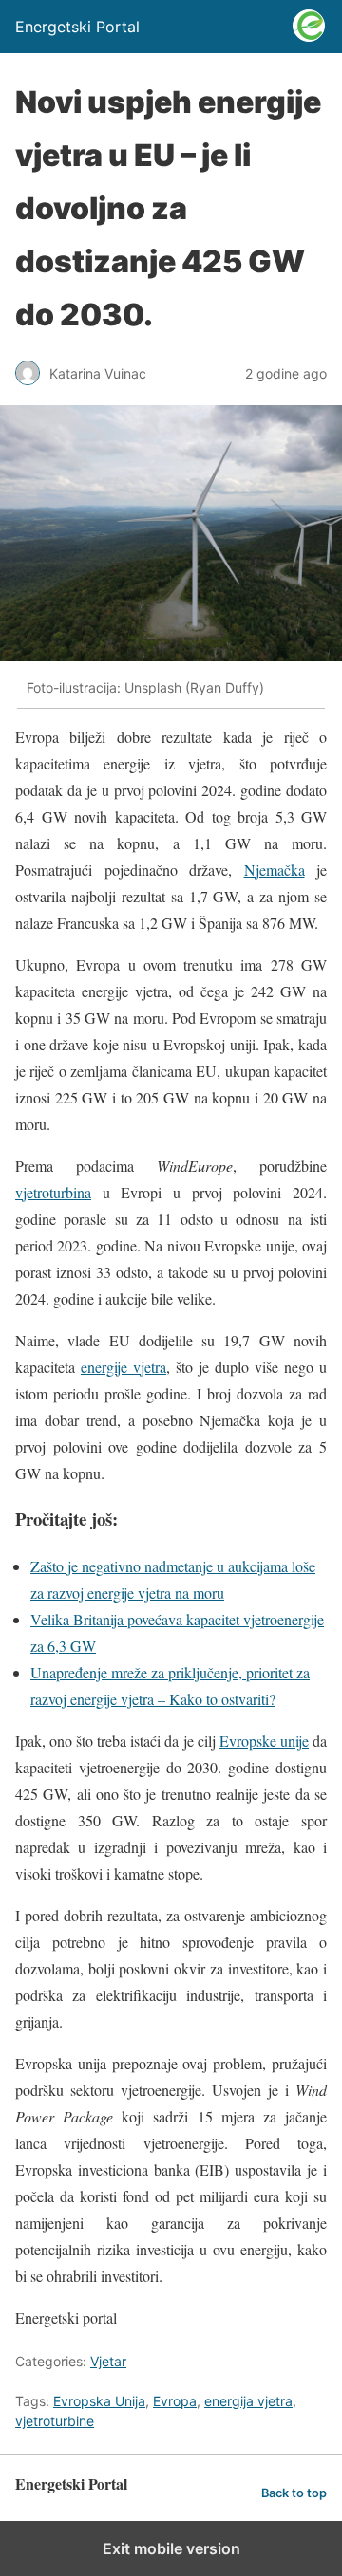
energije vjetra (123, 1367)
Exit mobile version (171, 2548)
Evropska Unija (99, 2401)
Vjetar (108, 2361)
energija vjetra (248, 2401)
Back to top (294, 2493)
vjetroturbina (53, 1192)
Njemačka (275, 870)
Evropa (175, 2401)
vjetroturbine (55, 2421)
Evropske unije (264, 1741)
